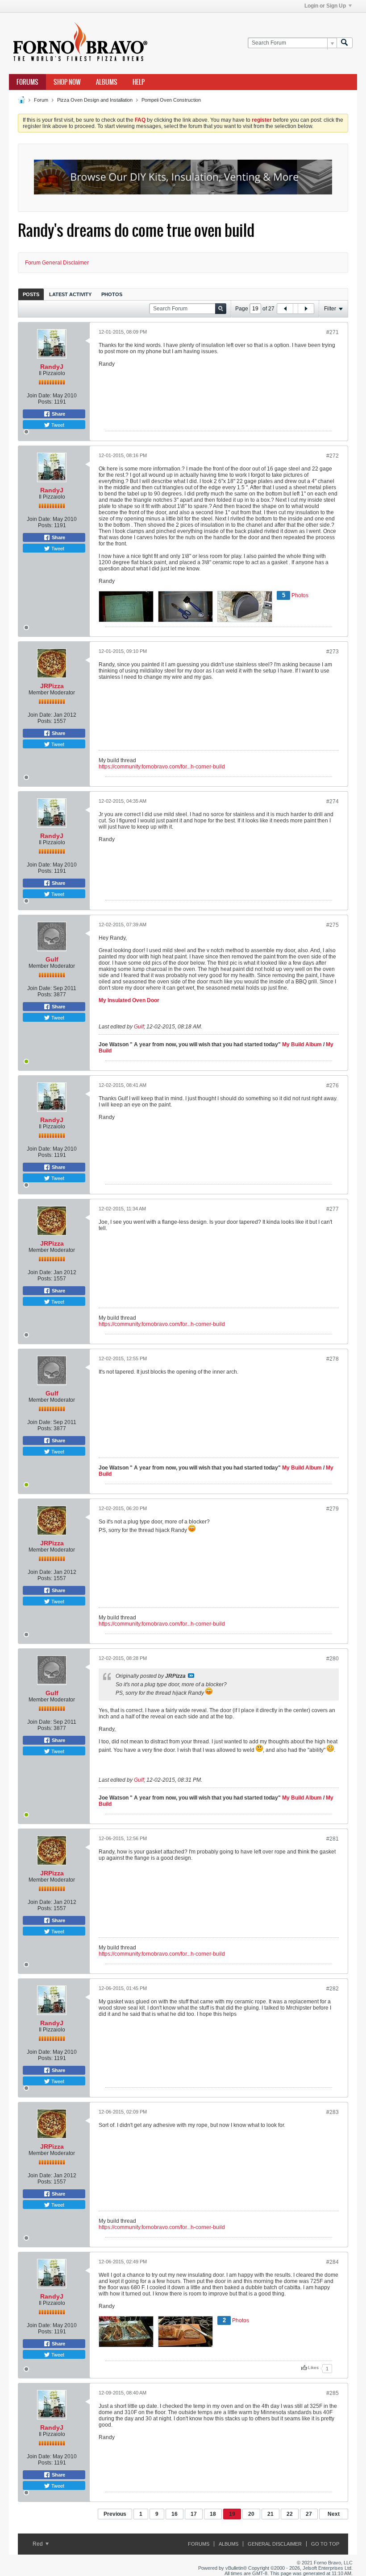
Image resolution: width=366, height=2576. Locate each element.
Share (58, 414)
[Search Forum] (345, 43)
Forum (41, 100)
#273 (333, 652)
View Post (191, 1676)
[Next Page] (306, 309)
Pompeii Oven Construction (171, 100)
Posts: (45, 402)
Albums (107, 82)
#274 (333, 801)
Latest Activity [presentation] (70, 294)
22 (290, 2514)
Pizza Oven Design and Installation (95, 100)
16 (175, 2514)
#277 (333, 1209)
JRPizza (52, 686)
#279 (333, 1509)
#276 (333, 1086)
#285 (333, 2393)
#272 (333, 456)
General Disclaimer (275, 2544)
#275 (333, 925)
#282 (333, 1989)
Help (139, 82)
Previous (115, 2514)
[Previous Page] (285, 309)
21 (270, 2514)
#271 (333, 332)
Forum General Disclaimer (57, 263)
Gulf (52, 959)
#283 (333, 2112)
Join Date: (39, 396)
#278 (333, 1359)
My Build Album (302, 1044)
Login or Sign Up (325, 6)
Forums (27, 82)
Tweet (57, 425)
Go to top (325, 2544)
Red (38, 2544)
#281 (333, 1839)
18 (213, 2514)
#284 (333, 2262)
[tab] (31, 294)
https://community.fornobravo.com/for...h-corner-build (162, 767)
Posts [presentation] (31, 294)
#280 (333, 1659)
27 (309, 2514)
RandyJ (52, 367)
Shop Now (67, 82)
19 (232, 2514)
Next (334, 2514)
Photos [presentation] (112, 294)
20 (251, 2514)
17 (194, 2514)
